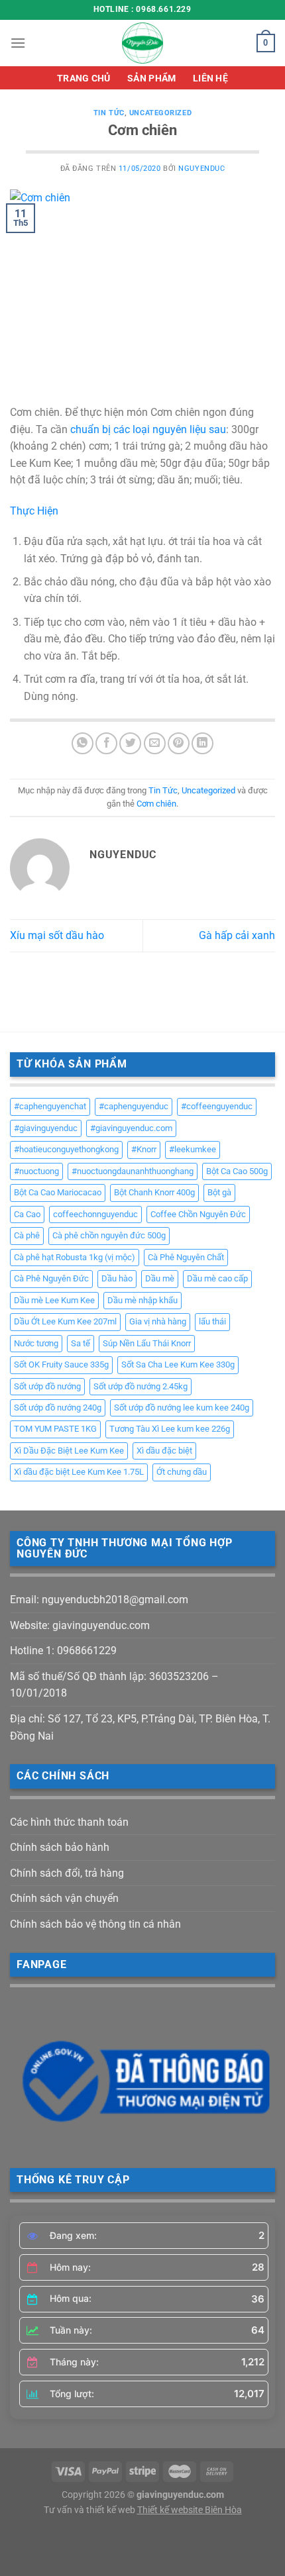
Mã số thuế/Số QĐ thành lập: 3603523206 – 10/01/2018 (114, 1685)
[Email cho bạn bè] (155, 743)
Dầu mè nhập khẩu (142, 1300)
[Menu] (18, 43)
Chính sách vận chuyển (64, 1898)
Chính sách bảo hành (60, 1847)
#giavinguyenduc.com (131, 1128)
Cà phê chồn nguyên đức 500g (109, 1235)
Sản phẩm (151, 78)
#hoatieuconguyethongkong (66, 1149)
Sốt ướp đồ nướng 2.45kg (141, 1386)
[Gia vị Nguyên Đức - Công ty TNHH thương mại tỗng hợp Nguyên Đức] (142, 43)
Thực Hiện (34, 511)
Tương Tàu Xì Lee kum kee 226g (170, 1429)
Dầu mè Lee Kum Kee (54, 1300)
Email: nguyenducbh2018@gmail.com (99, 1600)
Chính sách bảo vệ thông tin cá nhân (95, 1924)
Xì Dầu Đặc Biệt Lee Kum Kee (69, 1451)
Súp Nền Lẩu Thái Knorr (147, 1343)
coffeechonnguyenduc (95, 1214)
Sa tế (81, 1343)
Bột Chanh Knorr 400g (154, 1192)
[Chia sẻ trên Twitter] (130, 743)
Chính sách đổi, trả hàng (67, 1873)
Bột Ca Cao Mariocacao (58, 1192)
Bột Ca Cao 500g (237, 1171)
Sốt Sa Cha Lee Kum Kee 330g (178, 1364)
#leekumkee (193, 1149)
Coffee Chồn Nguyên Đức (198, 1214)
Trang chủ (84, 78)
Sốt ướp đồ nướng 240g (58, 1408)
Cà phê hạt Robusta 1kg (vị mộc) (75, 1257)
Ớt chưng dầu (182, 1472)
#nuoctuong (36, 1171)
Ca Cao (27, 1214)
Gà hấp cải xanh (237, 935)
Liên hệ (210, 78)
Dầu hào (117, 1278)
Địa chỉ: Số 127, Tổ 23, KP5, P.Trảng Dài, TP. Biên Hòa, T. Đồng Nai (140, 1727)
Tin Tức (109, 113)
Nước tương (36, 1343)
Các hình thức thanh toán (69, 1822)
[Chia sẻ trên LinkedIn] (202, 743)
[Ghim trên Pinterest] (179, 743)
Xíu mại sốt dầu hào (57, 935)
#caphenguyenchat (50, 1106)
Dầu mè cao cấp (217, 1278)
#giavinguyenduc (46, 1128)
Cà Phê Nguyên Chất (186, 1257)
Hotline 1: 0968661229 (63, 1651)
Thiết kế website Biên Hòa (190, 2510)
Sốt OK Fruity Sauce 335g (61, 1364)
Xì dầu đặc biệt (164, 1451)
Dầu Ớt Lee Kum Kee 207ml (65, 1321)
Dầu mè (160, 1278)
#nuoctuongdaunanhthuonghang (133, 1171)
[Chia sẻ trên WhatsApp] (83, 743)
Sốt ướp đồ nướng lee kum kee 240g (182, 1408)
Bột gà (219, 1192)
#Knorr (144, 1149)
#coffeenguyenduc (217, 1106)
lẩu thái (212, 1321)
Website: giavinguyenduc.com (80, 1625)
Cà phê (27, 1235)
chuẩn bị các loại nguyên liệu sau (148, 429)
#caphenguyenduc (134, 1106)
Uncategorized (160, 113)
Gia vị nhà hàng (158, 1321)
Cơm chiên (156, 804)
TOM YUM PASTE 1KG (55, 1429)
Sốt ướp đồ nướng (47, 1386)
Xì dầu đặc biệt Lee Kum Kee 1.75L (79, 1472)
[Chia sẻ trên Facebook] (106, 743)
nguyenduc (201, 169)
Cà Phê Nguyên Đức (51, 1278)
